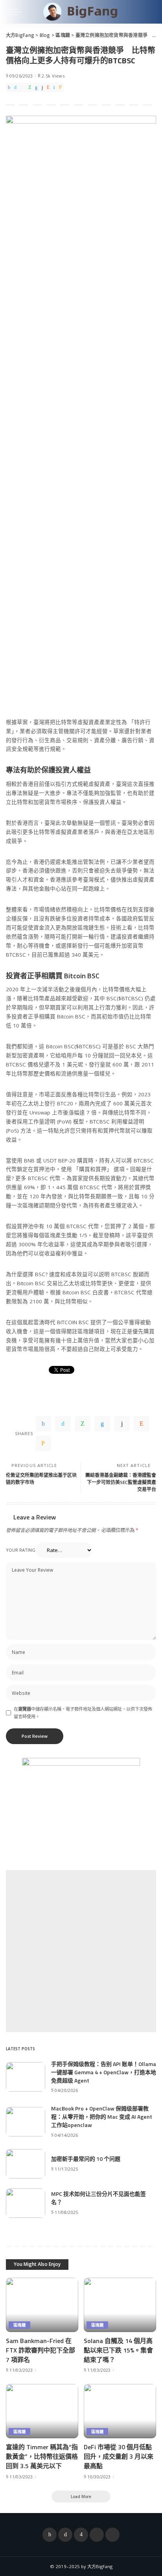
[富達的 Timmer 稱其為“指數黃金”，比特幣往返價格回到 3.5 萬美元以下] (42, 2411)
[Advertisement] (81, 1951)
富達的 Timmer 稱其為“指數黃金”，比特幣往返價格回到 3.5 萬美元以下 (42, 2456)
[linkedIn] (36, 87)
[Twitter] (15, 87)
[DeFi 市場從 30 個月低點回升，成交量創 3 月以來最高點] (120, 2411)
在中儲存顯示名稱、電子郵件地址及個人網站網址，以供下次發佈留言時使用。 (83, 1713)
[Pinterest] (23, 87)
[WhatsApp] (30, 87)
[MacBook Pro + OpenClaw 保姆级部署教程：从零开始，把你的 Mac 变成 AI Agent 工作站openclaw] (26, 2122)
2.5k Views (53, 76)
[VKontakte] (54, 87)
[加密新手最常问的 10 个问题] (26, 2164)
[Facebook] (9, 87)
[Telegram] (112, 2535)
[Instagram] (81, 2535)
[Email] (60, 87)
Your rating (21, 1550)
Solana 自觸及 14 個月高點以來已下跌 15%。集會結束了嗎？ (118, 2350)
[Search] (150, 12)
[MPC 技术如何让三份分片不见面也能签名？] (26, 2203)
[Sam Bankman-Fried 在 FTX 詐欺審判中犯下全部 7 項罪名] (42, 2305)
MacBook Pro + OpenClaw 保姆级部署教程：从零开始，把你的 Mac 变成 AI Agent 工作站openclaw (102, 2117)
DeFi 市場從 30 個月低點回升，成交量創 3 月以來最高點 (119, 2456)
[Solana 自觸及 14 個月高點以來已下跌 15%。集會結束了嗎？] (120, 2305)
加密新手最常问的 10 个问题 (86, 2159)
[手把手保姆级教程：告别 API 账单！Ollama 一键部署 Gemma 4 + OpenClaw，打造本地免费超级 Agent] (26, 2077)
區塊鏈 (19, 2325)
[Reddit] (48, 87)
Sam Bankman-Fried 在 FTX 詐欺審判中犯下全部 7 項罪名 (40, 2350)
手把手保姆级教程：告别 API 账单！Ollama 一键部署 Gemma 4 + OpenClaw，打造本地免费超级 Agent (104, 2072)
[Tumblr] (42, 87)
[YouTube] (97, 2535)
